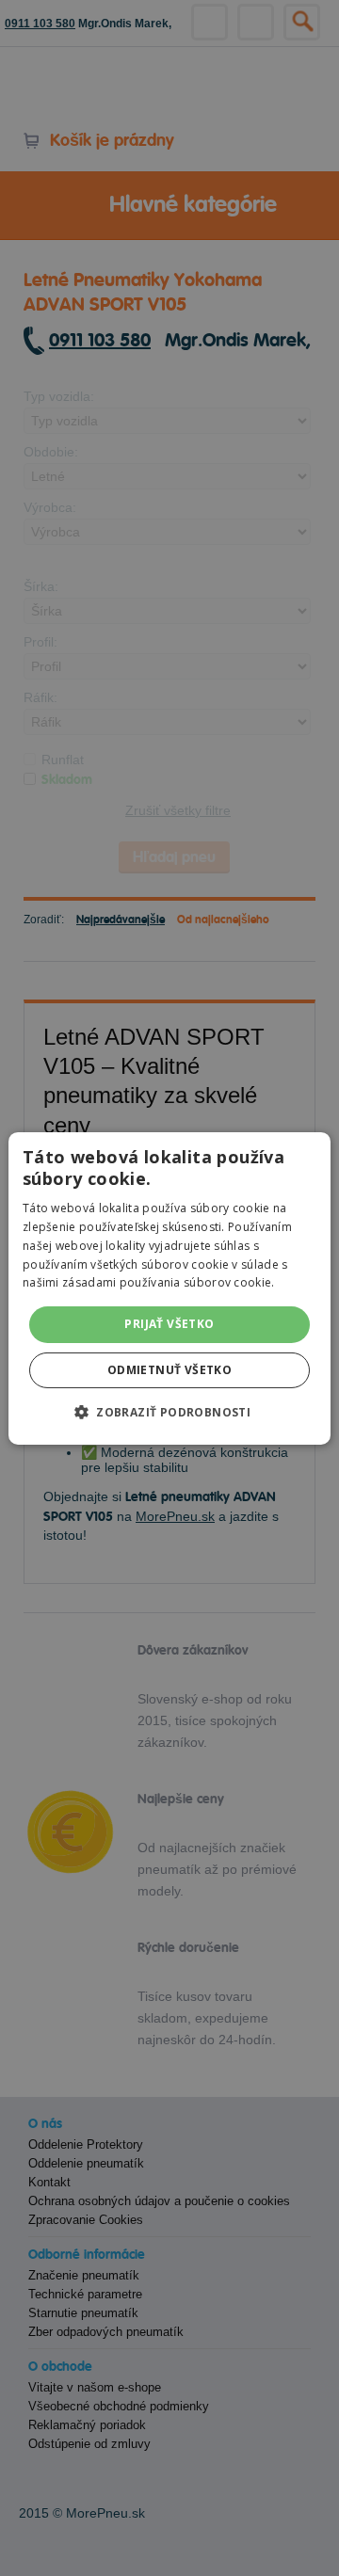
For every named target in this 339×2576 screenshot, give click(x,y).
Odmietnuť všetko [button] (169, 1370)
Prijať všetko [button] (169, 1324)
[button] (169, 1412)
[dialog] (169, 1288)
